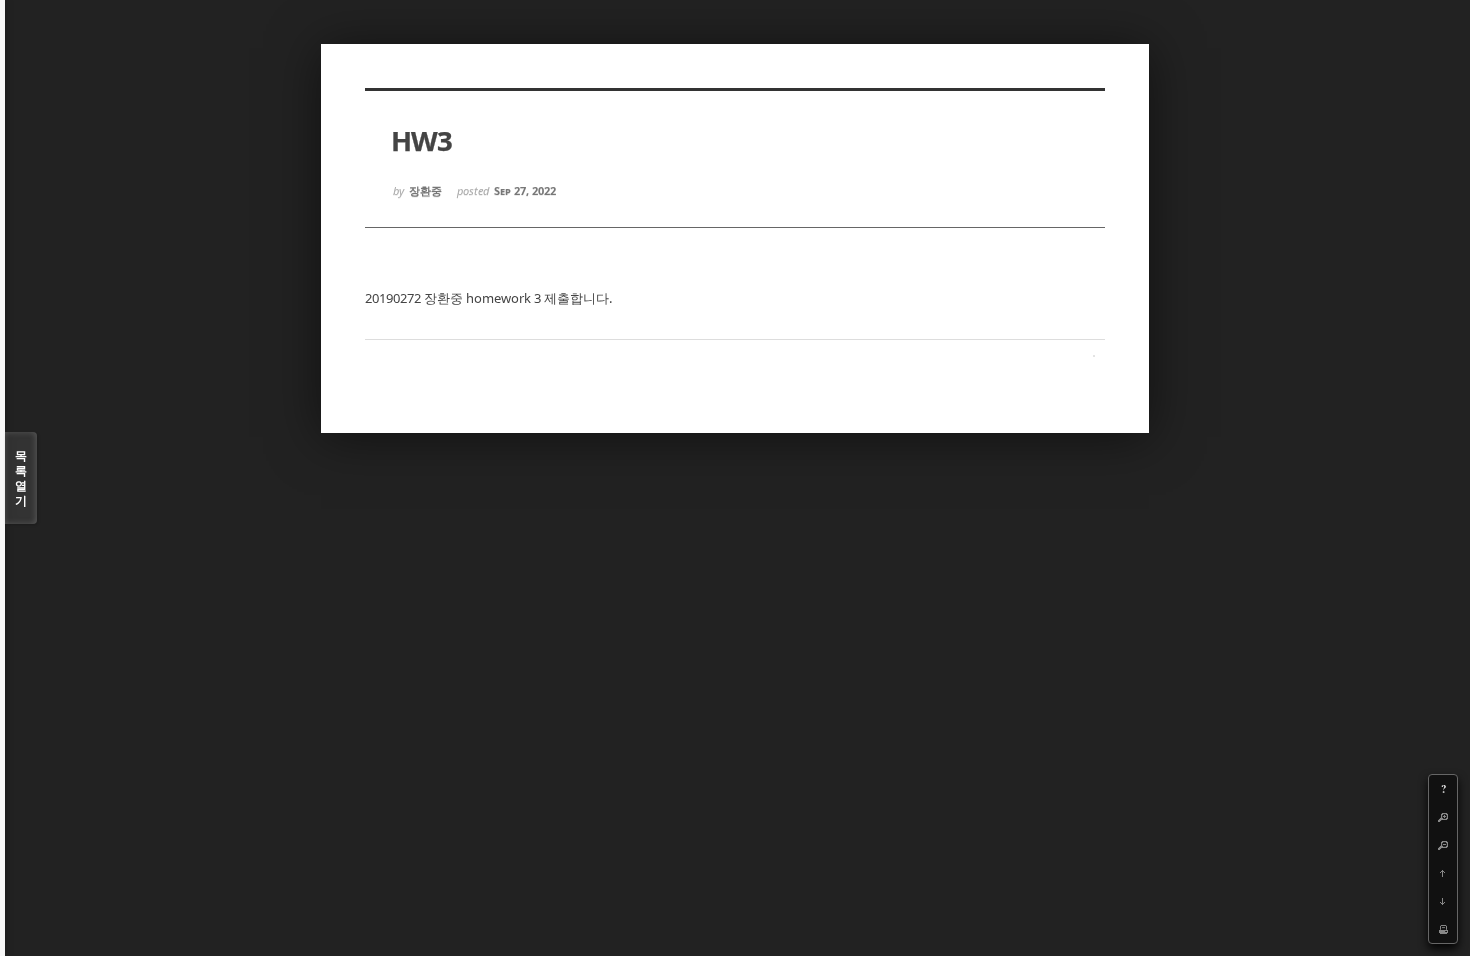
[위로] (1443, 873)
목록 (21, 478)
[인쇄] (1443, 929)
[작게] (1443, 845)
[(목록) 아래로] (1443, 901)
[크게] (1443, 817)
